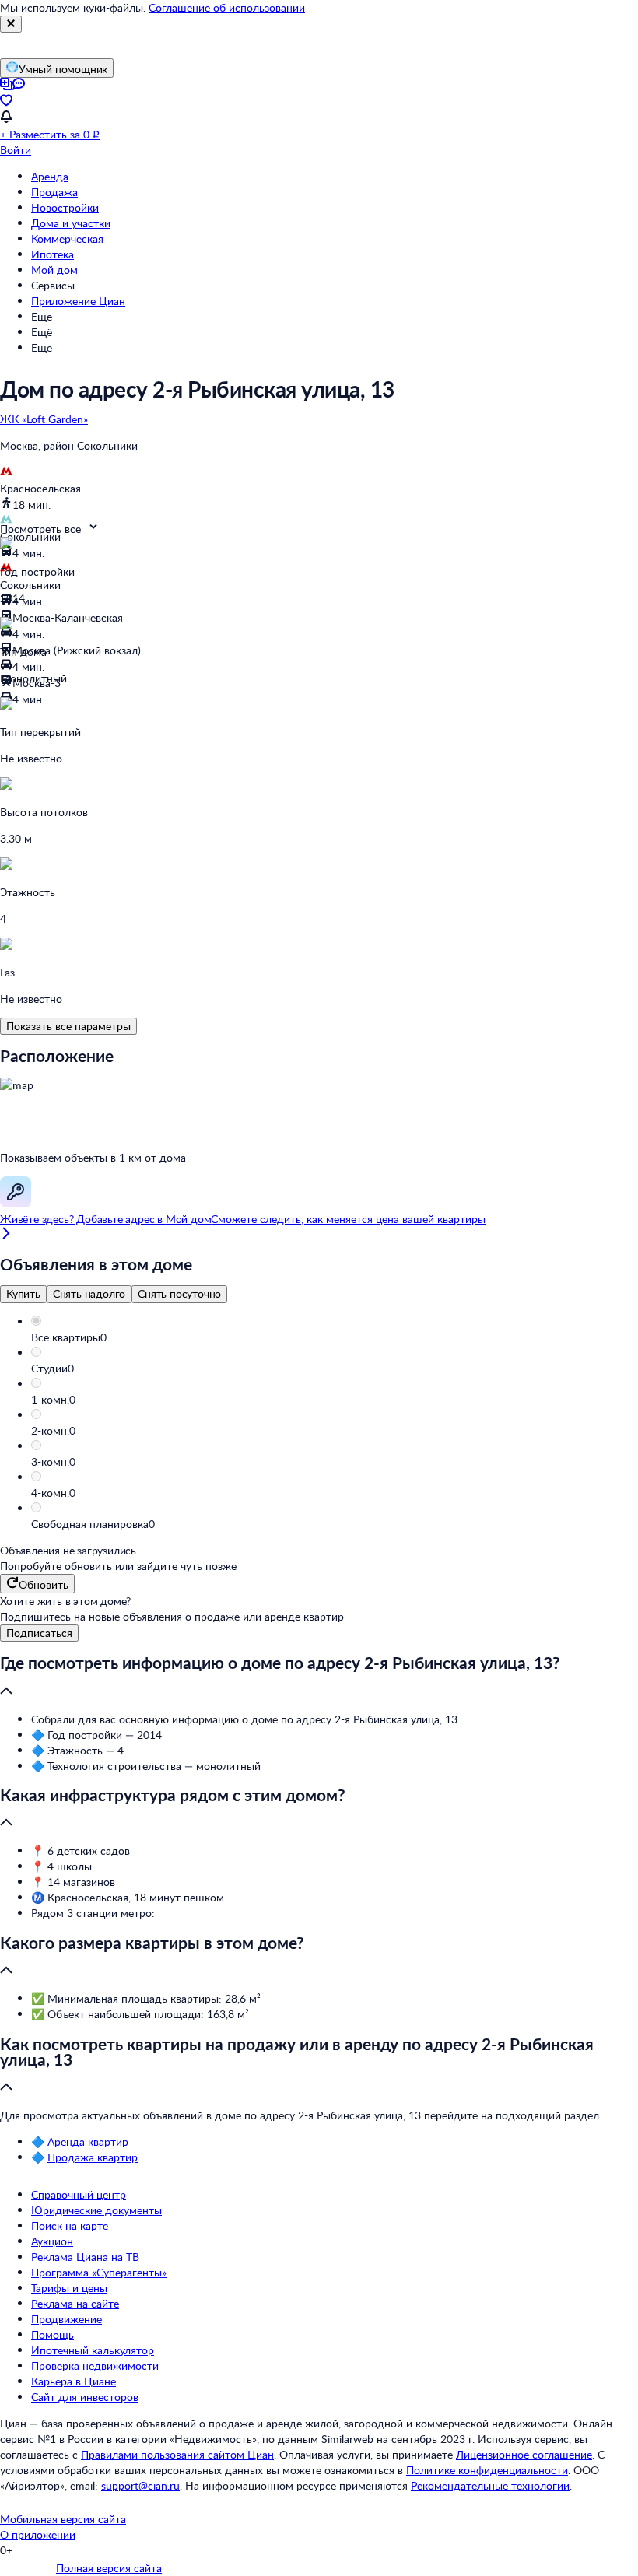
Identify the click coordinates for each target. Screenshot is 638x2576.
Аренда (50, 176)
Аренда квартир (88, 2141)
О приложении (38, 2534)
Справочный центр (79, 2194)
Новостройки (65, 207)
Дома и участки (71, 223)
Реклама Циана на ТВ (85, 2257)
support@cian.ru (140, 2485)
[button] (335, 1337)
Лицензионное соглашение (524, 2454)
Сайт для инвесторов (85, 2397)
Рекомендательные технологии (490, 2485)
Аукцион (52, 2241)
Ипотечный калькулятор (93, 2350)
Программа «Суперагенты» (99, 2272)
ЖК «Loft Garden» (44, 419)
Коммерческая (67, 238)
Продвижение (67, 2319)
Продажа (54, 192)
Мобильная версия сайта (63, 2519)
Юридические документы (96, 2210)
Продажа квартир (93, 2157)
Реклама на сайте (75, 2303)
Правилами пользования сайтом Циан (177, 2454)
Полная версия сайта (109, 2568)
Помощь (53, 2334)
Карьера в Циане (74, 2381)
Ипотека (53, 254)
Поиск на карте (70, 2226)
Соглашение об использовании (227, 7)
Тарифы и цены (69, 2288)
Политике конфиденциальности (487, 2470)
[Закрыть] (11, 24)
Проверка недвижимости (95, 2366)
